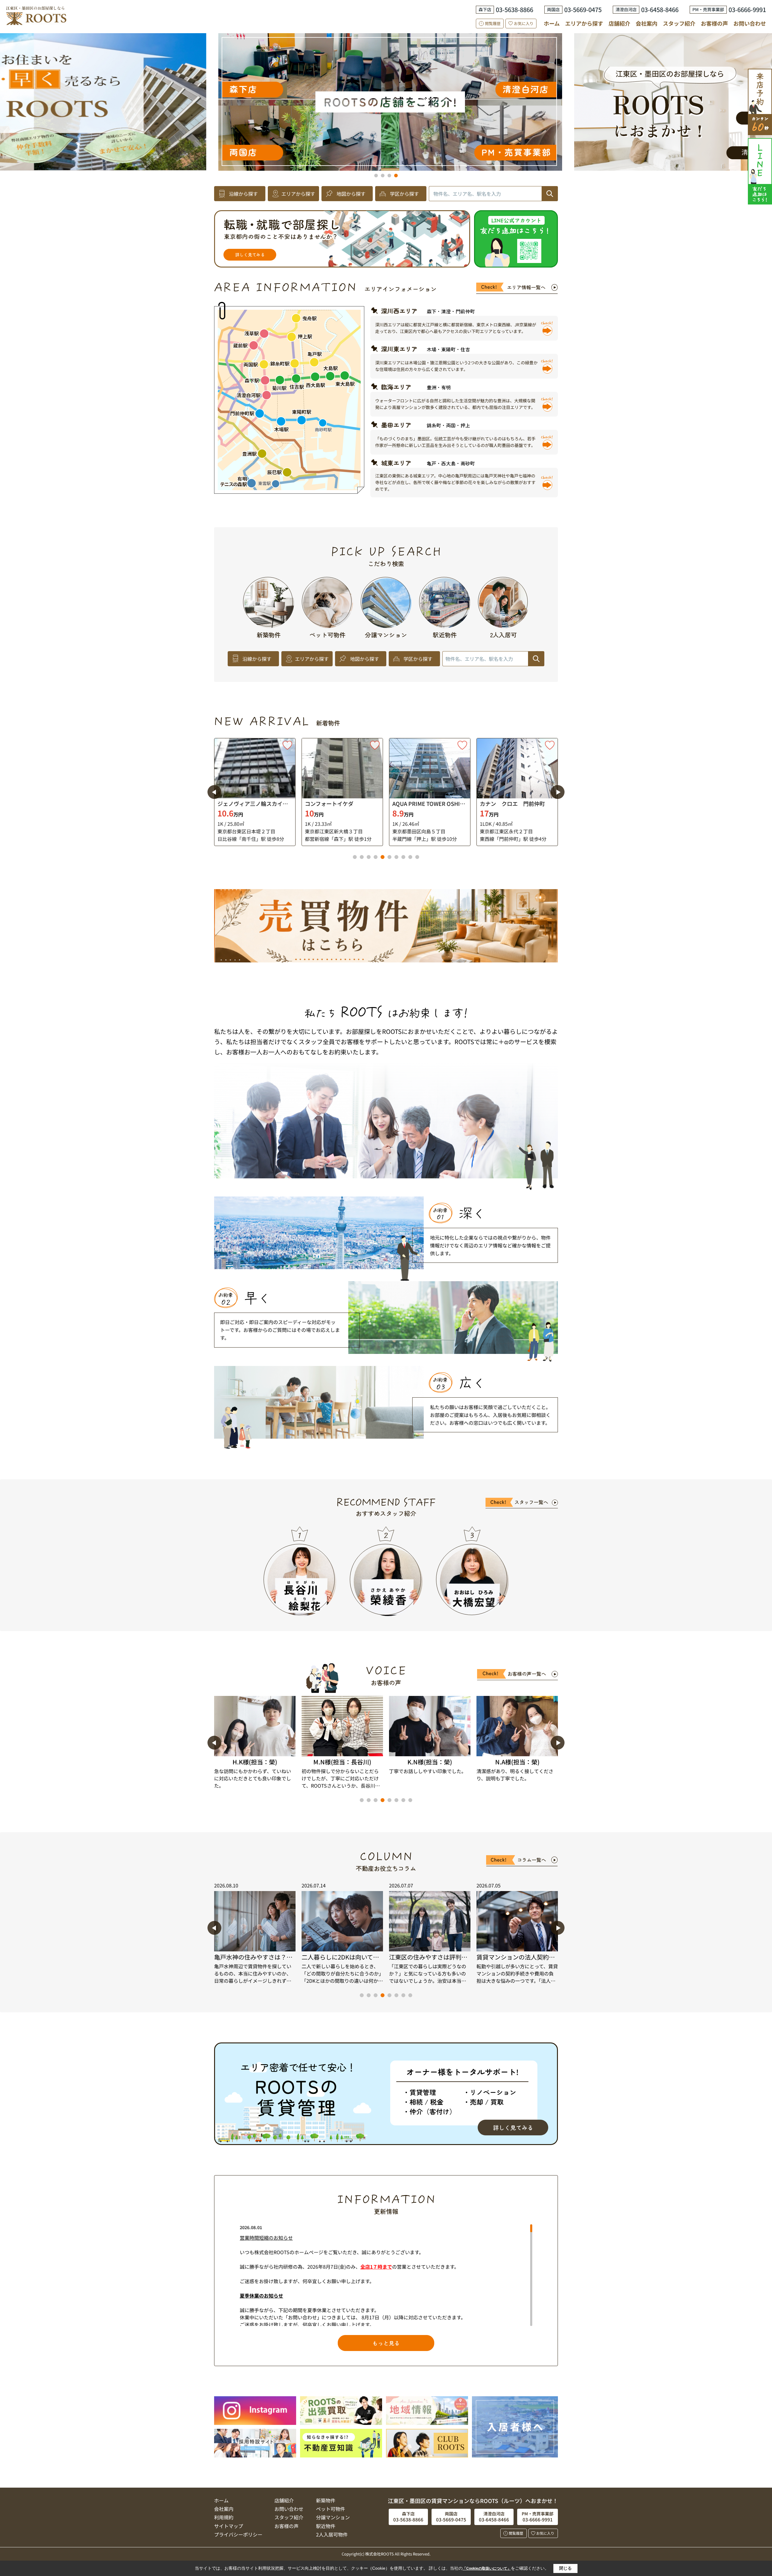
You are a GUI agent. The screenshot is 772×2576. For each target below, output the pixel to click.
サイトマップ (229, 2526)
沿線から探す (243, 194)
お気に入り (524, 23)
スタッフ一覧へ (531, 1502)
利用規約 (224, 2517)
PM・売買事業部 (156, 152)
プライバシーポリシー (238, 2534)
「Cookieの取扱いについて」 (487, 2568)
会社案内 (647, 23)
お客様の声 (714, 23)
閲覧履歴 (493, 23)
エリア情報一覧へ (526, 287)
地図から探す (351, 194)
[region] (386, 2275)
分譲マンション (333, 2517)
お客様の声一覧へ (527, 1674)
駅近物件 (326, 2526)
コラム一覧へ (532, 1860)
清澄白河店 (166, 89)
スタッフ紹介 (679, 23)
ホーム (552, 23)
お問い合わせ (750, 23)
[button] (376, 176)
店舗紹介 (619, 23)
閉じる (565, 2568)
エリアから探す (584, 23)
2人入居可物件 (332, 2534)
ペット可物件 (331, 2509)
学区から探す (404, 194)
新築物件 (326, 2500)
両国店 (422, 79)
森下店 (401, 117)
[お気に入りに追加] (287, 745)
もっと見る (386, 2343)
